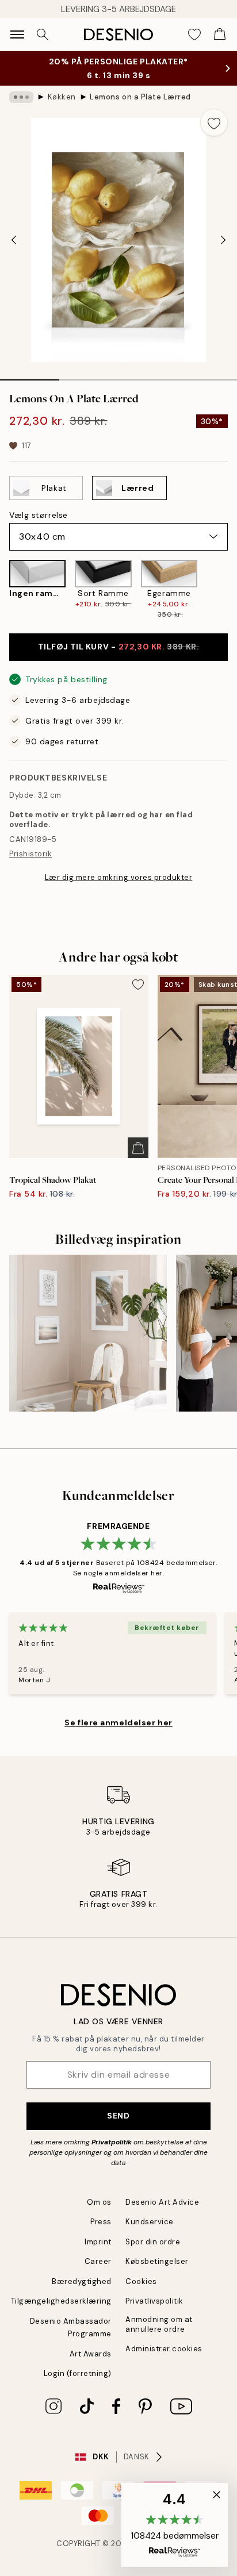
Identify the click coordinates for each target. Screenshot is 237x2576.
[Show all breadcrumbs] (21, 97)
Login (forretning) (78, 2373)
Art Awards (91, 2354)
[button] (175, 2525)
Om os (99, 2202)
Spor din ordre (153, 2242)
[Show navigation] (17, 34)
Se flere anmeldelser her (118, 1723)
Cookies (141, 2281)
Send (118, 2116)
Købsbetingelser (157, 2261)
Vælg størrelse (39, 515)
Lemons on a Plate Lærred (140, 97)
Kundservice (150, 2222)
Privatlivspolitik (154, 2301)
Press (101, 2222)
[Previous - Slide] (14, 240)
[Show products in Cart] (220, 34)
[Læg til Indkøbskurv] (138, 1148)
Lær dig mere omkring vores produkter (119, 877)
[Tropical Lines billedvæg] (88, 1333)
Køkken (62, 97)
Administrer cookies (164, 2349)
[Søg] (43, 34)
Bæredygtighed (82, 2281)
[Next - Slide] (223, 240)
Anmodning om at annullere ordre (159, 2324)
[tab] (30, 376)
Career (98, 2261)
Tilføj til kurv (119, 647)
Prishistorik (30, 854)
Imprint (98, 2242)
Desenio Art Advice (162, 2202)
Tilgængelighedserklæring (61, 2301)
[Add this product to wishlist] (214, 122)
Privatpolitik (112, 2142)
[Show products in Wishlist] (194, 34)
